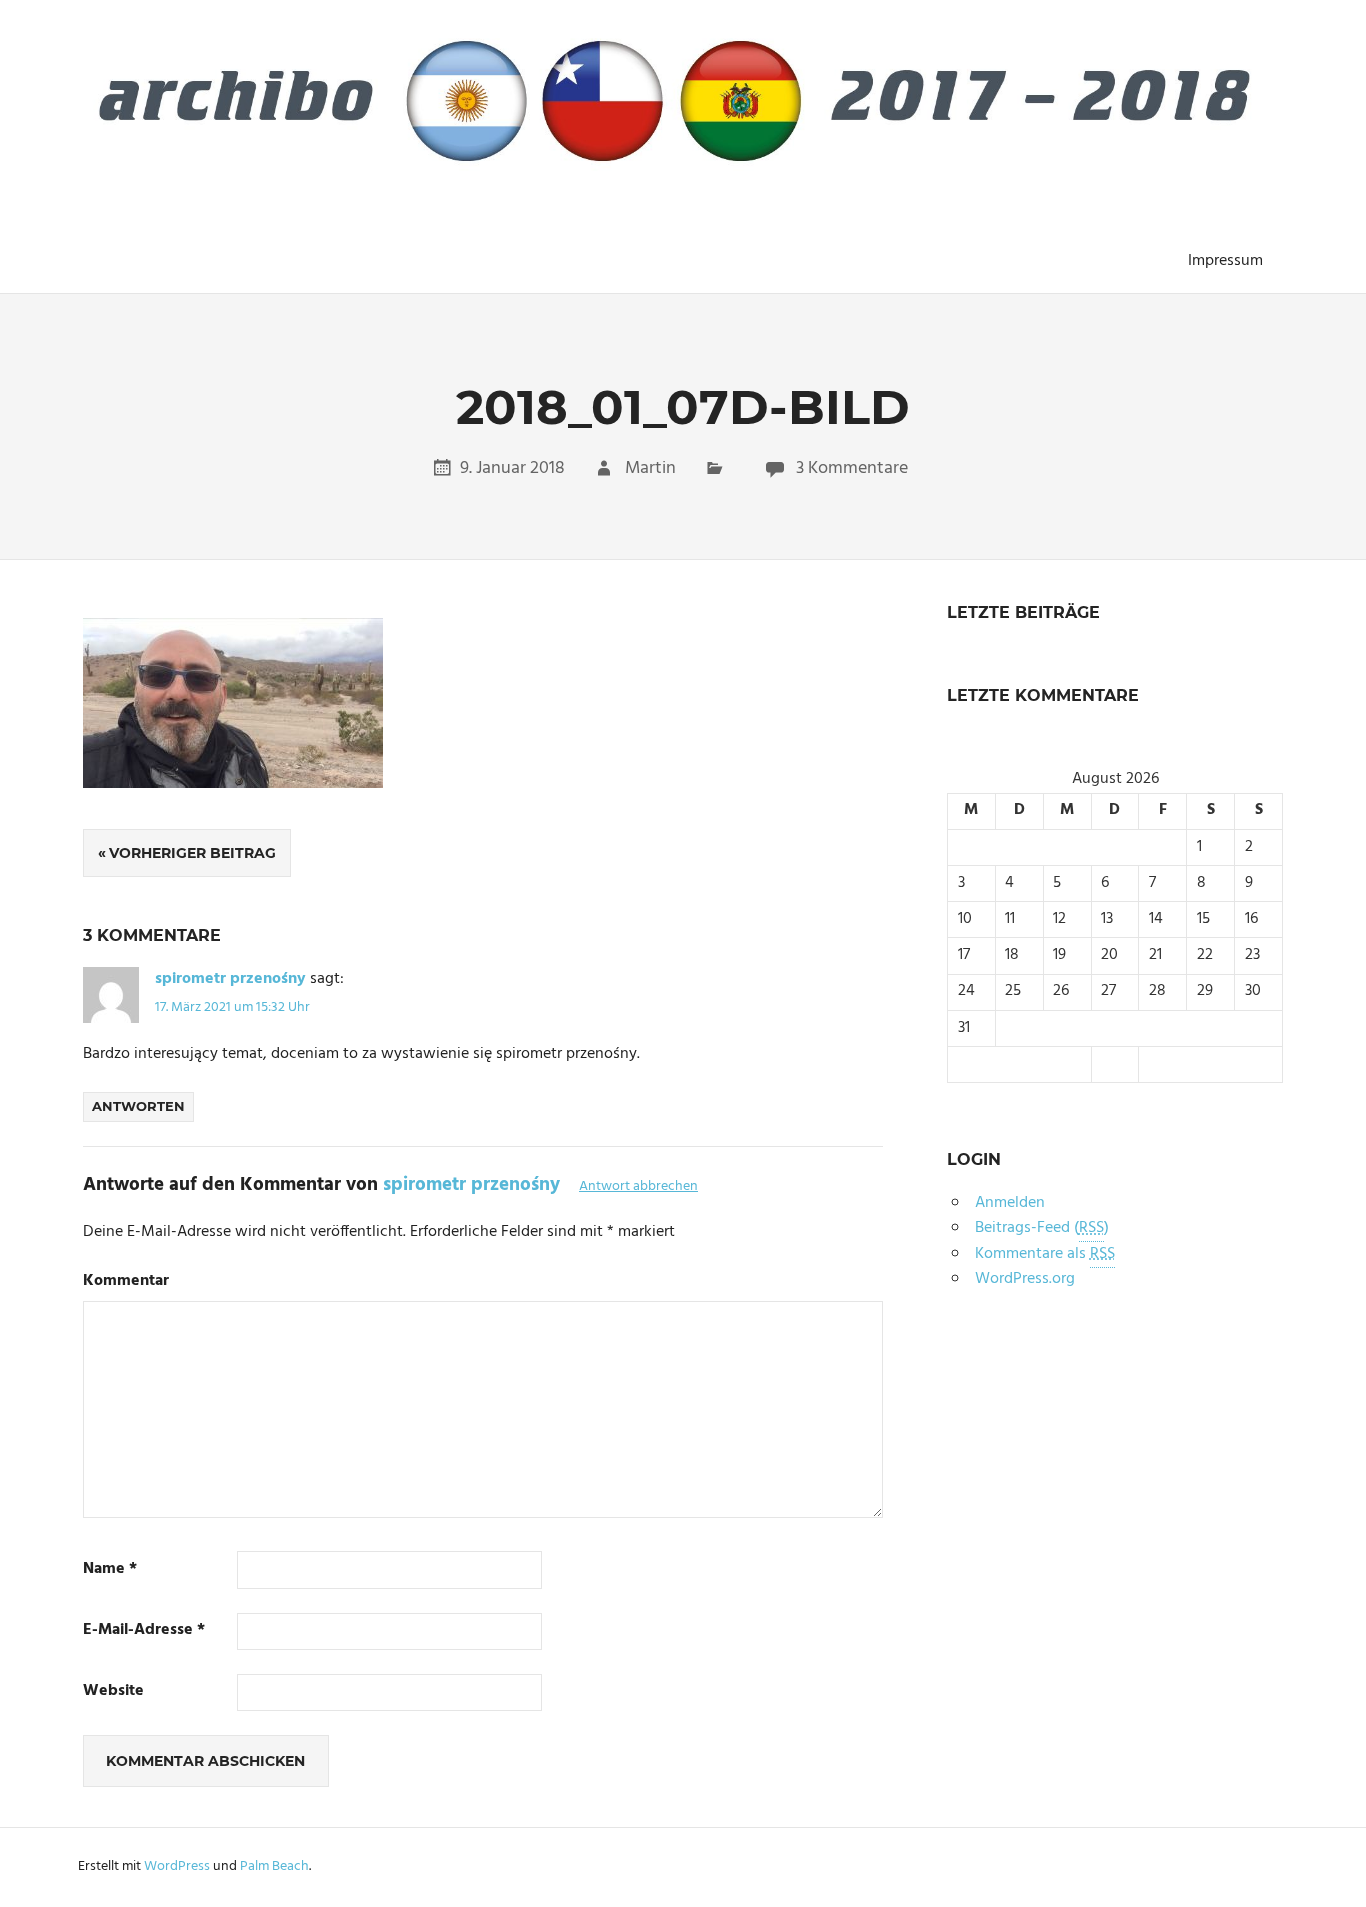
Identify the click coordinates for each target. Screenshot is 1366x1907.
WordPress (177, 1866)
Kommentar (126, 1281)
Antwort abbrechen (638, 1186)
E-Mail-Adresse (144, 1630)
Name (110, 1569)
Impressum (1225, 261)
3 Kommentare (852, 468)
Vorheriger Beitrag (192, 853)
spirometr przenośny (230, 979)
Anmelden (1010, 1203)
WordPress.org (1025, 1279)
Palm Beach (274, 1866)
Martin (650, 468)
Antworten (138, 1106)
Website (113, 1691)
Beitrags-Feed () (1042, 1228)
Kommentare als (1045, 1254)
